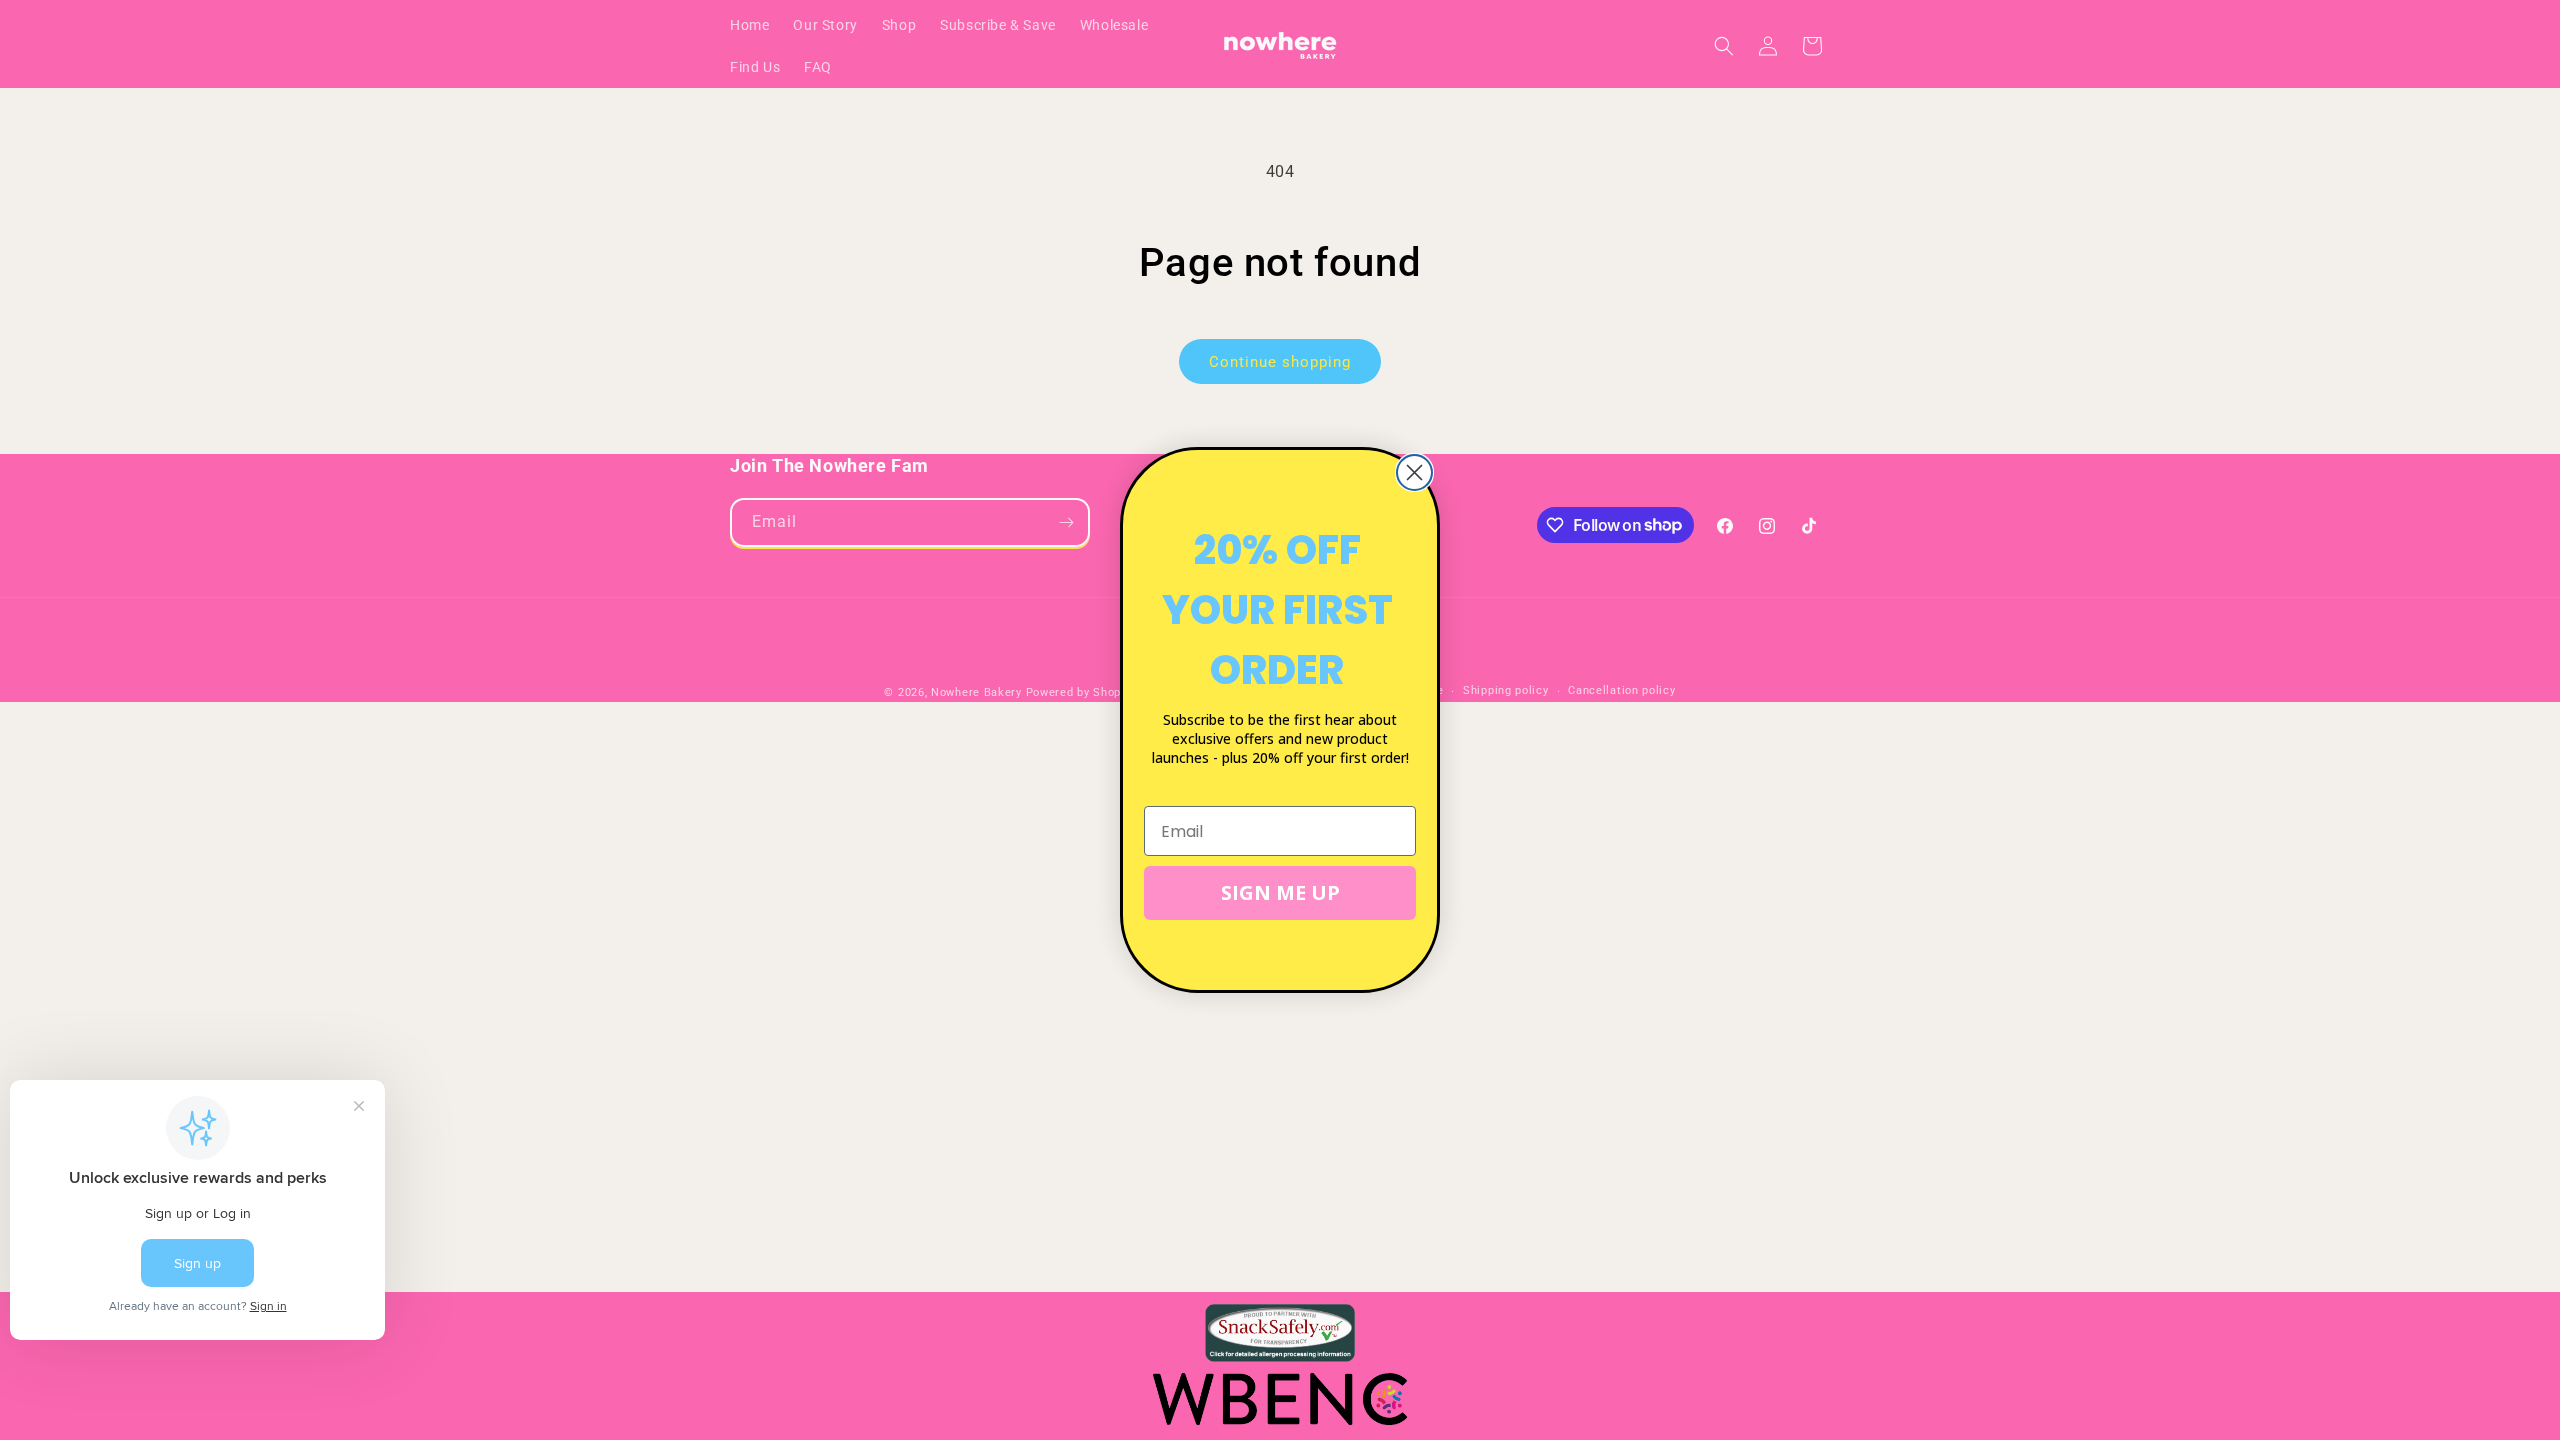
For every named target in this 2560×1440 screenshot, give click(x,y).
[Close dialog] (1414, 472)
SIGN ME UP (1280, 892)
